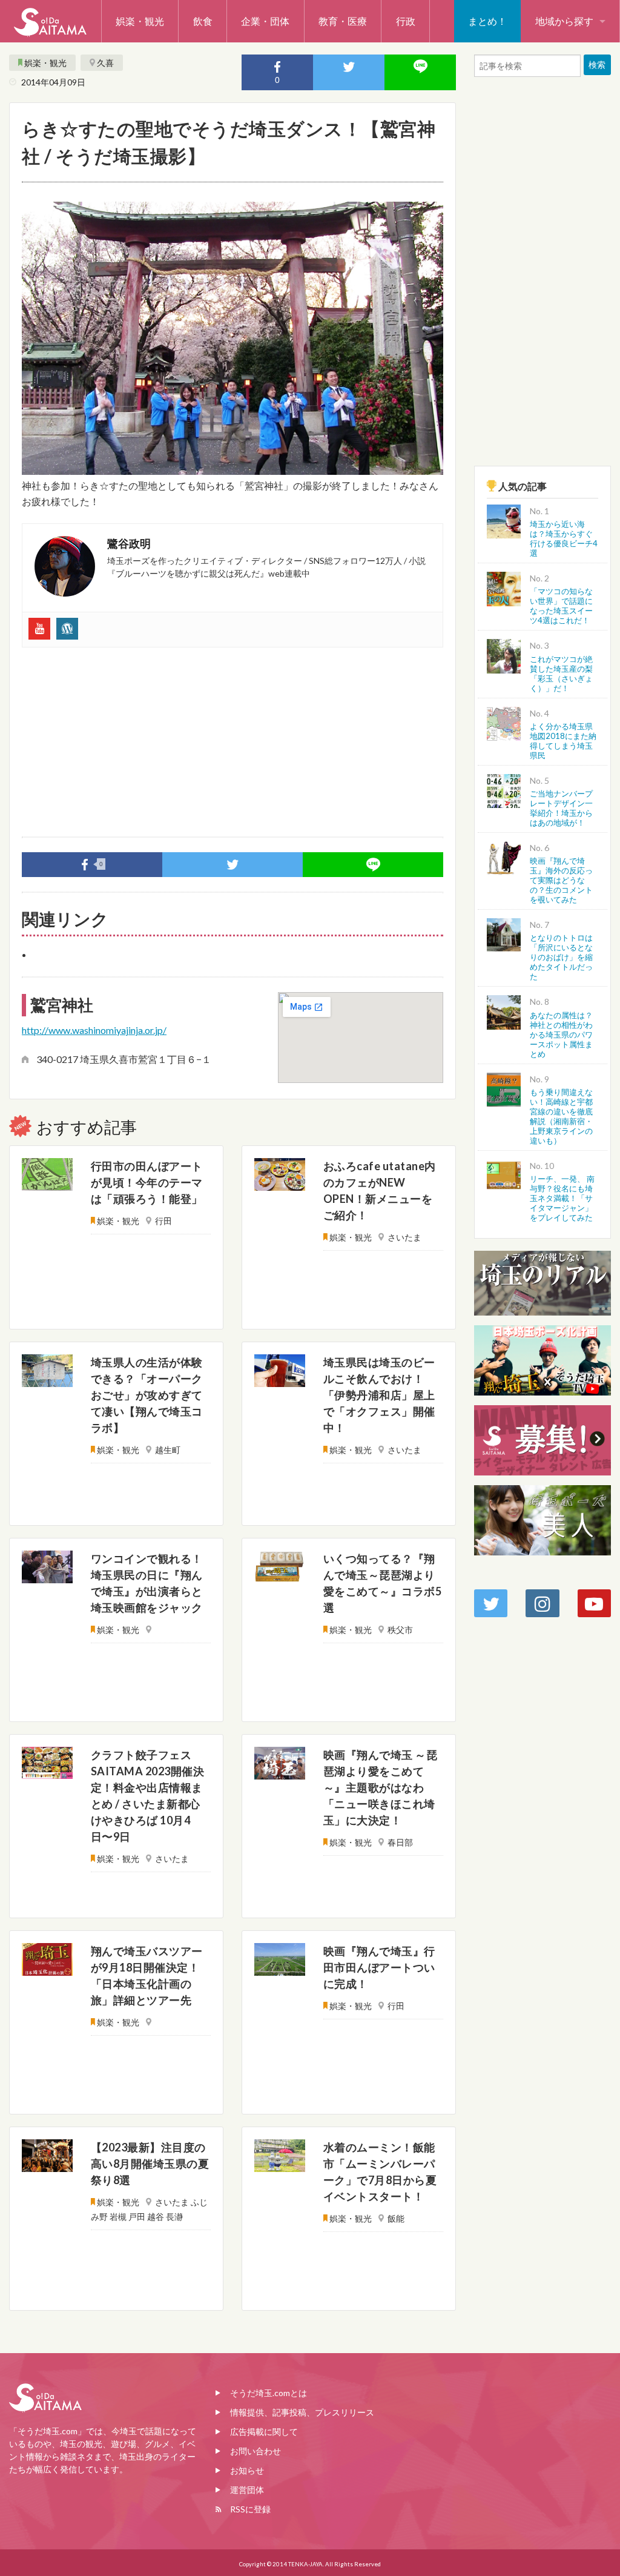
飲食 (203, 21)
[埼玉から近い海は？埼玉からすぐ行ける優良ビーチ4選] (504, 520)
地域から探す (564, 21)
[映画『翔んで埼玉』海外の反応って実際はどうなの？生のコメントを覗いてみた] (504, 857)
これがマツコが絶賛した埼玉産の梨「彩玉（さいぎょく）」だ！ (561, 674)
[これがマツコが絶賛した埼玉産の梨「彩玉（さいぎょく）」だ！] (504, 655)
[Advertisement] (232, 737)
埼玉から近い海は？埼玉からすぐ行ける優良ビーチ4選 (564, 538)
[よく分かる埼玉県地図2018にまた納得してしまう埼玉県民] (504, 722)
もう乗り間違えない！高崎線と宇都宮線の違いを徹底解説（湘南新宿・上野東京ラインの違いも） (561, 1116)
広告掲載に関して (264, 2432)
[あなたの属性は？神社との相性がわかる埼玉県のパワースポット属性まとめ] (504, 1011)
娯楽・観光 (140, 21)
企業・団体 (265, 21)
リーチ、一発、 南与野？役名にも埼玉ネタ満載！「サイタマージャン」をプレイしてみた (562, 1198)
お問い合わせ (256, 2451)
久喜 (105, 63)
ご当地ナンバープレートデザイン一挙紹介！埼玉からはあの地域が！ (561, 808)
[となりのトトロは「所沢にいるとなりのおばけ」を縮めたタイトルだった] (504, 934)
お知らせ (247, 2470)
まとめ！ (487, 21)
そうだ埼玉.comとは (269, 2393)
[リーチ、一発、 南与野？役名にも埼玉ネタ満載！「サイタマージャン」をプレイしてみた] (504, 1175)
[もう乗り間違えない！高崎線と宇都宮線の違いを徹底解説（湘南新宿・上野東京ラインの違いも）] (504, 1088)
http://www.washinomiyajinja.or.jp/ (94, 1030)
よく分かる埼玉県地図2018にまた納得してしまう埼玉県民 (563, 741)
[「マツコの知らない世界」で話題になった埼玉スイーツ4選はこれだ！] (504, 587)
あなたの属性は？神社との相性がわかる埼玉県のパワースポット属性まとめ (561, 1035)
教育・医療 (343, 21)
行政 (406, 21)
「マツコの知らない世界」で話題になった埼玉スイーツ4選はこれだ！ (561, 606)
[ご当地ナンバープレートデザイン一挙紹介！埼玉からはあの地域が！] (504, 790)
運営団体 (247, 2490)
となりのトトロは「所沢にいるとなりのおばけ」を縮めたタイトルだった (561, 957)
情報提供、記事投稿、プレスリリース (302, 2412)
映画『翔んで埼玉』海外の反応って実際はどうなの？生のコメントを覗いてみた (561, 880)
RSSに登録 (250, 2509)
